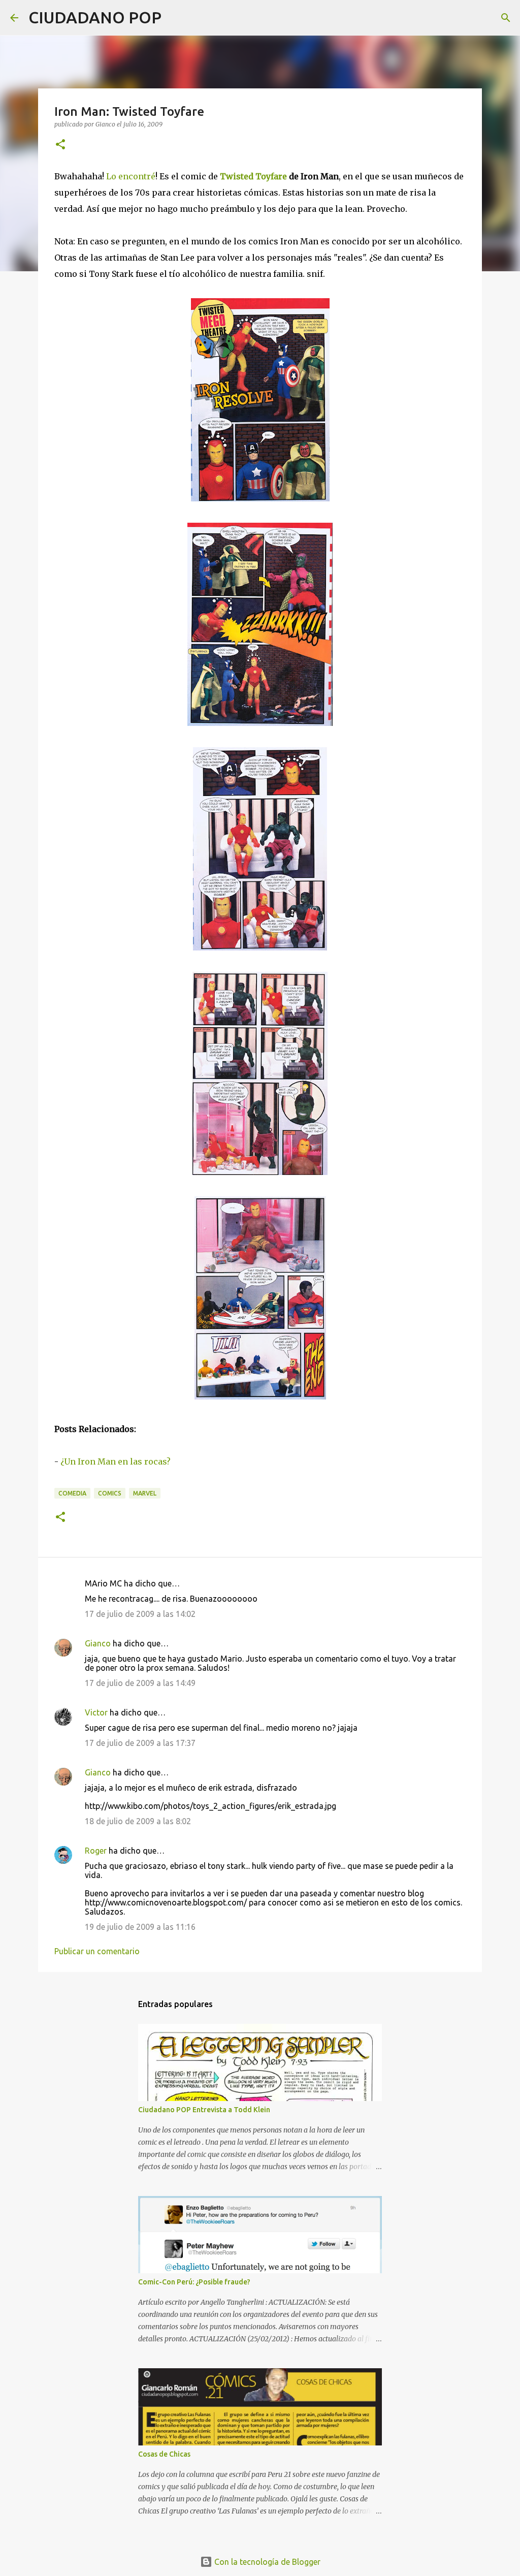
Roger (96, 1851)
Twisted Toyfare (253, 176)
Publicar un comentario (97, 1951)
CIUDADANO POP (95, 17)
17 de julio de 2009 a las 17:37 (140, 1743)
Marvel (145, 1493)
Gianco (98, 1643)
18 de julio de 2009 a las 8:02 (138, 1821)
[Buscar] (176, 18)
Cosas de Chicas (164, 2454)
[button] (60, 145)
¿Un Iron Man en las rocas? (116, 1461)
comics (110, 1493)
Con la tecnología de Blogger (266, 2562)
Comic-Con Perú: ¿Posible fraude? (194, 2282)
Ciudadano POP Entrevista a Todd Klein (204, 2110)
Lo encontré (131, 176)
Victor (96, 1712)
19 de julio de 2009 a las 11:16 (140, 1927)
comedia (72, 1493)
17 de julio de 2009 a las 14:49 (140, 1683)
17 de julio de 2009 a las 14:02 (140, 1614)
